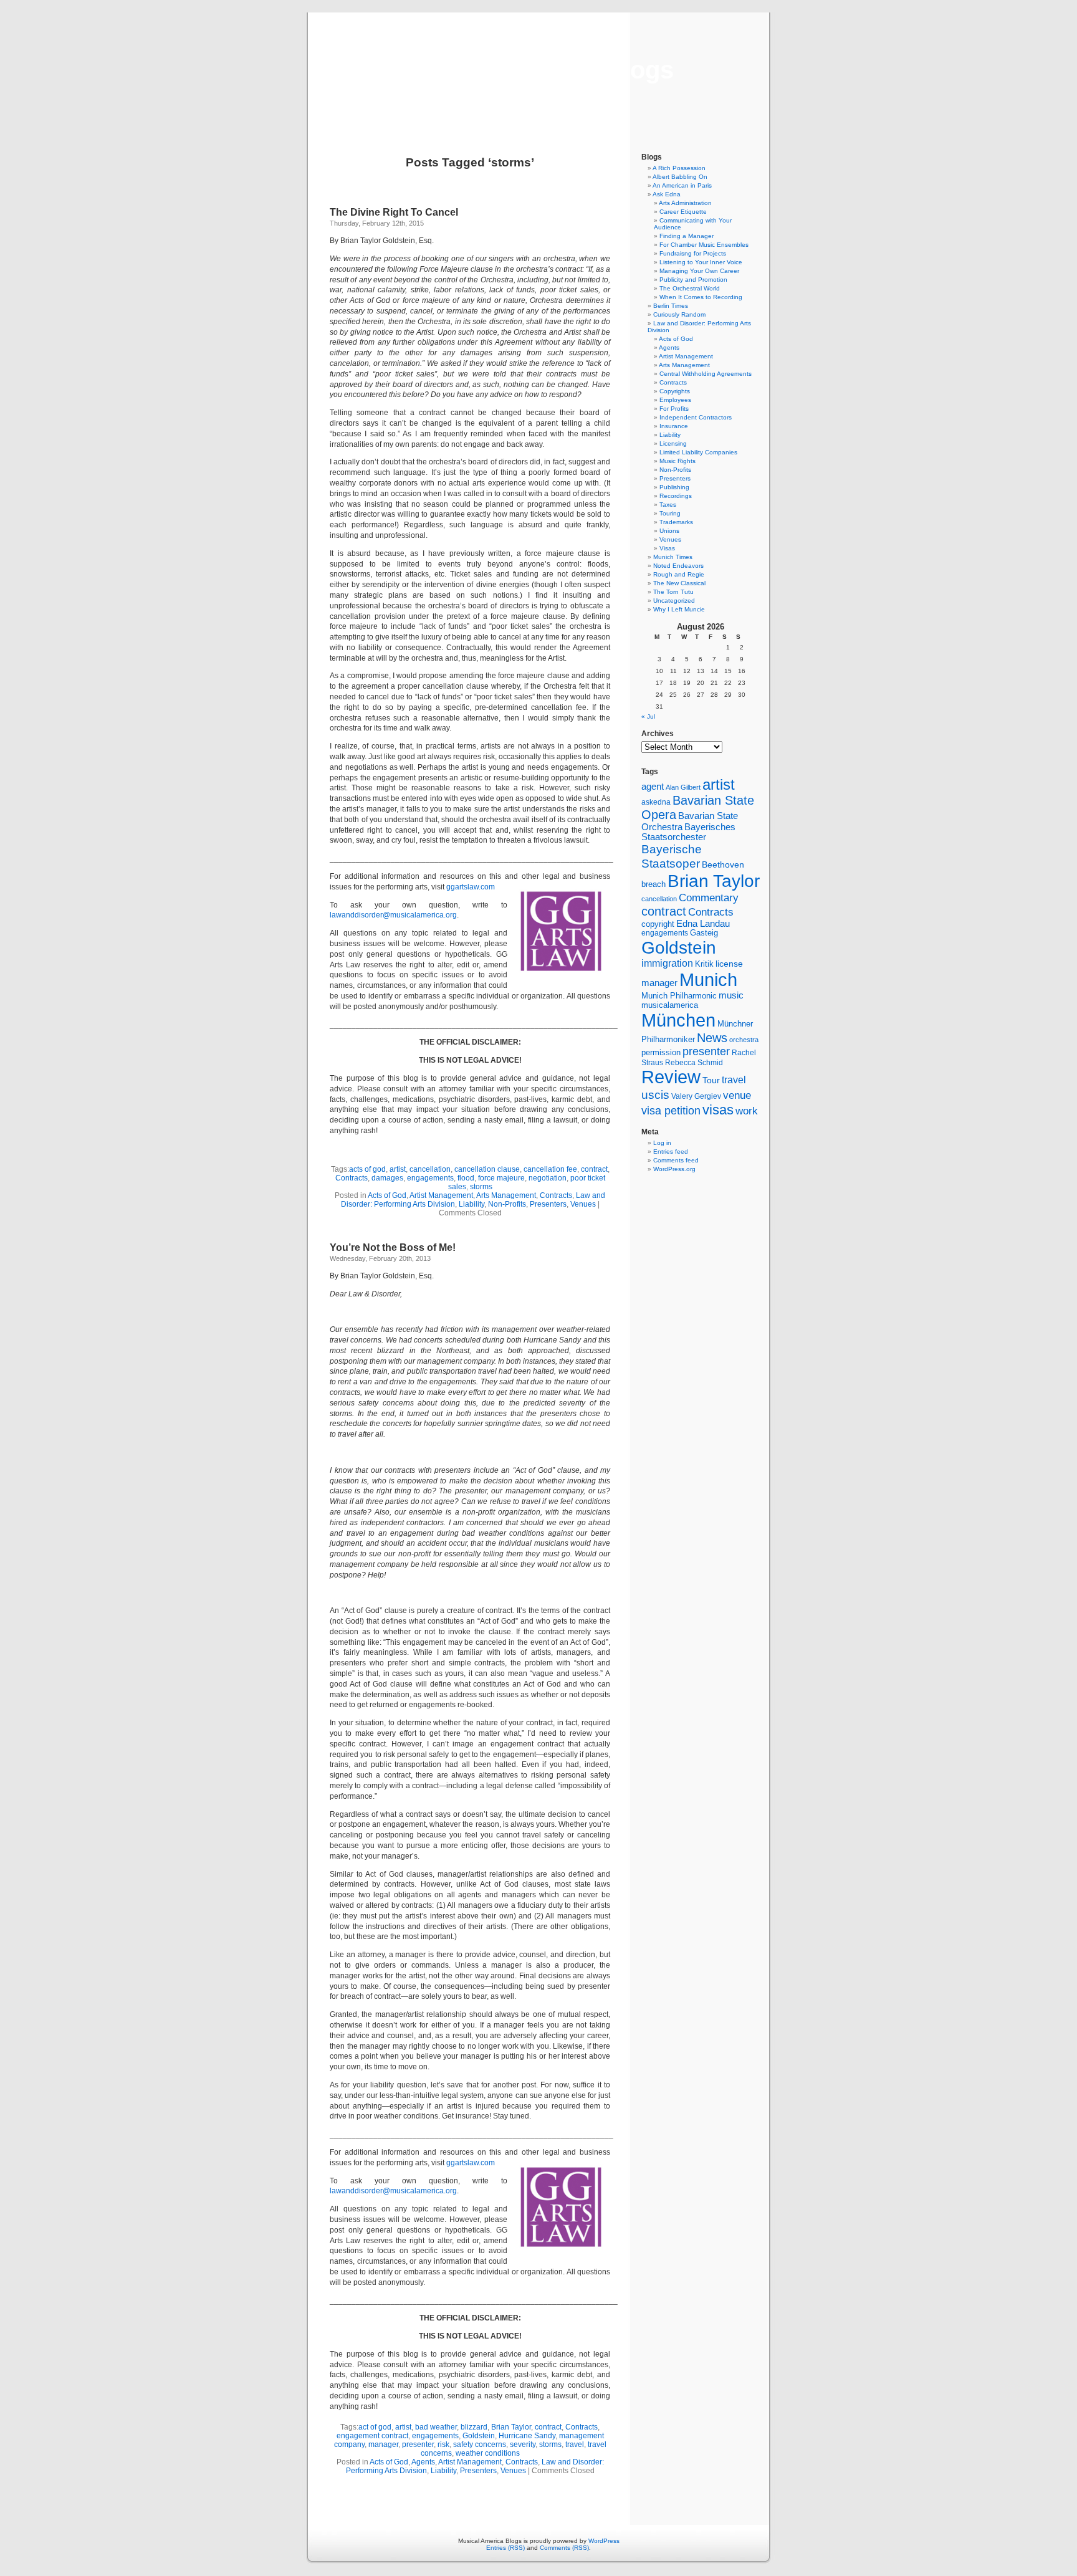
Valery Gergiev (696, 1096)
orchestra (744, 1040)
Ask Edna (667, 194)
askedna (656, 802)
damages (387, 1178)
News (712, 1038)
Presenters (548, 1204)
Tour (711, 1080)
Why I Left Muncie (679, 609)
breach (653, 884)
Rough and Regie (679, 574)
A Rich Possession (679, 168)
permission (661, 1053)
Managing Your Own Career (699, 271)
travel (575, 2444)
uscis (655, 1094)
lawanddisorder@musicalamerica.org (393, 915)
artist (398, 1169)
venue (737, 1095)
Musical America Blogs (538, 70)
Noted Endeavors (678, 566)
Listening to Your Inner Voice (701, 262)
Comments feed (676, 1160)
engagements (430, 1178)
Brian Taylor (511, 2427)
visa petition (671, 1111)
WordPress (604, 2541)
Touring (670, 513)
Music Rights (677, 461)
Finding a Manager (687, 236)
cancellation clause (487, 1169)
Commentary (709, 898)
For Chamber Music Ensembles (704, 245)
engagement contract (372, 2436)
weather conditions (488, 2453)
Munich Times (673, 557)
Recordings (676, 496)
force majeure (501, 1178)
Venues (583, 1204)
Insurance (674, 426)
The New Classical (679, 583)
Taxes (668, 505)
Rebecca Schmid (694, 1063)
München (678, 1020)
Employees (675, 400)
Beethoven (723, 864)
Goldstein (479, 2436)
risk (443, 2444)
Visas (667, 548)
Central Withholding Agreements (706, 374)
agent (653, 786)
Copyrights (675, 391)
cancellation (430, 1169)
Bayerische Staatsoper (672, 856)
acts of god (367, 1169)
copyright (658, 924)
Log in (662, 1143)
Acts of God (387, 1195)
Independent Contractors (696, 417)
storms (481, 1187)
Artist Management (441, 1195)
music (731, 995)
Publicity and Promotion (693, 280)
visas (718, 1110)
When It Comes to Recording (701, 297)
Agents (423, 2462)
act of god (375, 2427)
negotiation (548, 1178)
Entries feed (671, 1152)
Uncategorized (674, 601)
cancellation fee (550, 1169)
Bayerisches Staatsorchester (688, 832)
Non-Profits (507, 1204)
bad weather (436, 2427)
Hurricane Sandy (527, 2436)
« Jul (648, 716)
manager (383, 2444)
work (747, 1111)
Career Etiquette (683, 212)
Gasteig (704, 933)
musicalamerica (670, 1005)
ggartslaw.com (471, 887)
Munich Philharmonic (679, 996)
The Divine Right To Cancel (394, 212)
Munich (708, 979)
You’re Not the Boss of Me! (393, 1247)
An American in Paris (682, 185)
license (729, 964)
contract (594, 1169)
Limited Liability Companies (698, 452)
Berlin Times (671, 306)
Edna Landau (703, 924)
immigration (667, 963)
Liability (471, 1204)
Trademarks (676, 522)
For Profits (674, 409)
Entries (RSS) (505, 2548)
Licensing (673, 443)
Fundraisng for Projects (693, 253)
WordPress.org (674, 1169)
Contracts (352, 1178)
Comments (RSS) (564, 2548)
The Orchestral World (690, 288)
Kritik (704, 964)
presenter (418, 2444)
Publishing (674, 487)
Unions (669, 531)
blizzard (474, 2427)
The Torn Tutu (673, 592)
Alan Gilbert (683, 787)
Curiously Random (679, 314)
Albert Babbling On (680, 177)
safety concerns (480, 2444)
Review (671, 1077)
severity (523, 2444)
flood (466, 1178)
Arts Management (506, 1195)
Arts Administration (685, 203)
